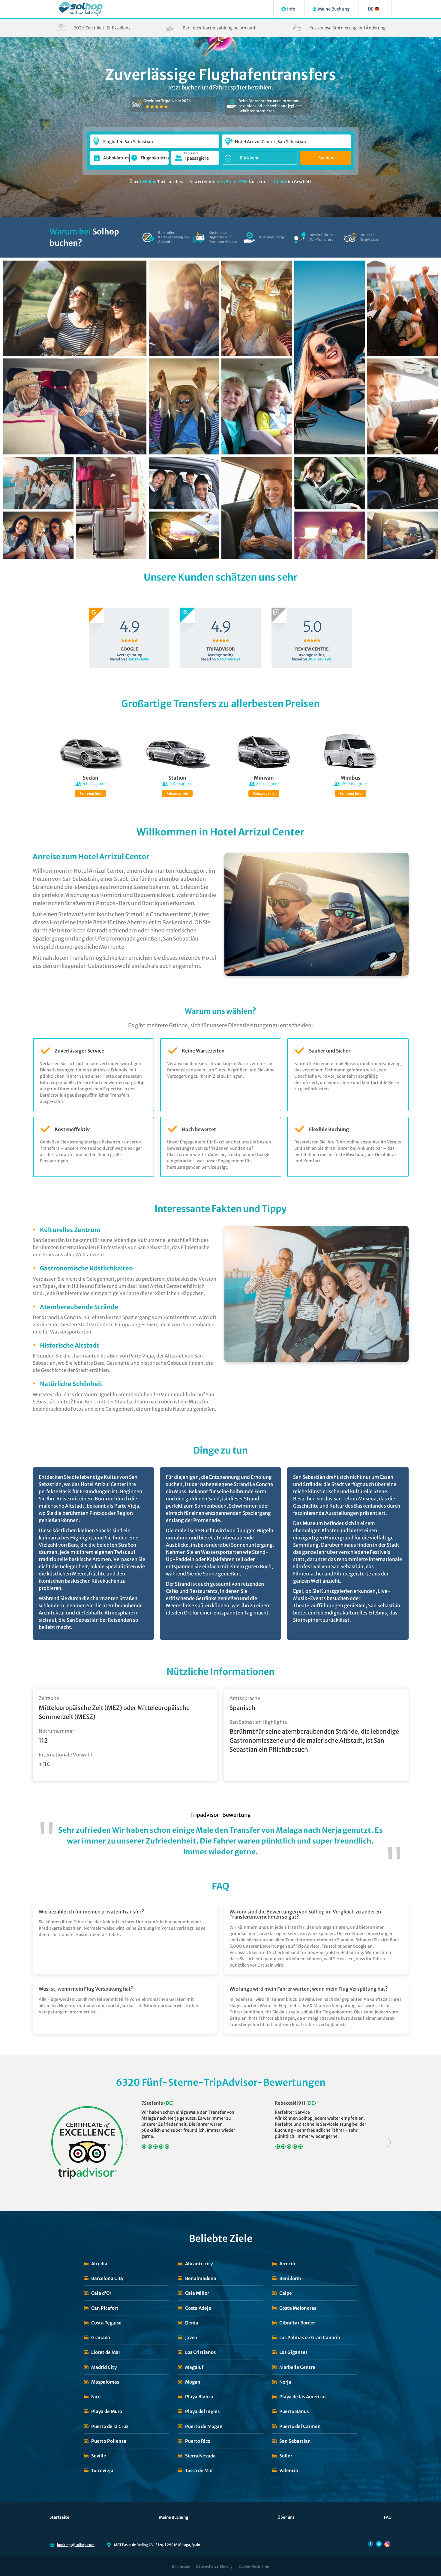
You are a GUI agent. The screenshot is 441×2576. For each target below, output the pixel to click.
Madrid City (104, 2367)
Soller (286, 2456)
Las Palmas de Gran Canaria (310, 2337)
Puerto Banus (294, 2411)
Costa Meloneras (298, 2308)
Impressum (181, 2566)
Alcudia (99, 2264)
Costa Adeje (198, 2308)
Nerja (285, 2382)
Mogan (193, 2382)
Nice (96, 2397)
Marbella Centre (297, 2367)
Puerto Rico (198, 2441)
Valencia (289, 2470)
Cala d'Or (101, 2293)
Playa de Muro (107, 2411)
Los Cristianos (200, 2352)
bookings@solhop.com (76, 2545)
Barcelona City (107, 2278)
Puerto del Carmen (300, 2426)
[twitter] (379, 2544)
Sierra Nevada (200, 2456)
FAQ (388, 2517)
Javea (191, 2337)
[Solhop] (81, 9)
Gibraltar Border (297, 2323)
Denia (192, 2323)
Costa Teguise (106, 2323)
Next (390, 2143)
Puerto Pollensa (109, 2441)
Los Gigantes (293, 2352)
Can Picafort (105, 2308)
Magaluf (194, 2367)
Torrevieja (102, 2470)
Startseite (59, 2517)
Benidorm (290, 2278)
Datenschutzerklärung (214, 2566)
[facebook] (370, 2544)
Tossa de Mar (199, 2470)
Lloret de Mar (106, 2352)
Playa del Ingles (202, 2411)
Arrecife (288, 2264)
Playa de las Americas (303, 2397)
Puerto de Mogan (204, 2426)
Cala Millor (197, 2293)
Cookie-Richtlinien (254, 2566)
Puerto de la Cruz (110, 2426)
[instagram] (387, 2544)
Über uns (286, 2517)
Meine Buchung (174, 2517)
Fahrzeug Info (90, 794)
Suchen (326, 158)
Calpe (286, 2293)
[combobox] (155, 139)
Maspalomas (105, 2382)
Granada (101, 2337)
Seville (99, 2456)
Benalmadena (201, 2278)
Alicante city (199, 2264)
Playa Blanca (199, 2397)
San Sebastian (295, 2441)
